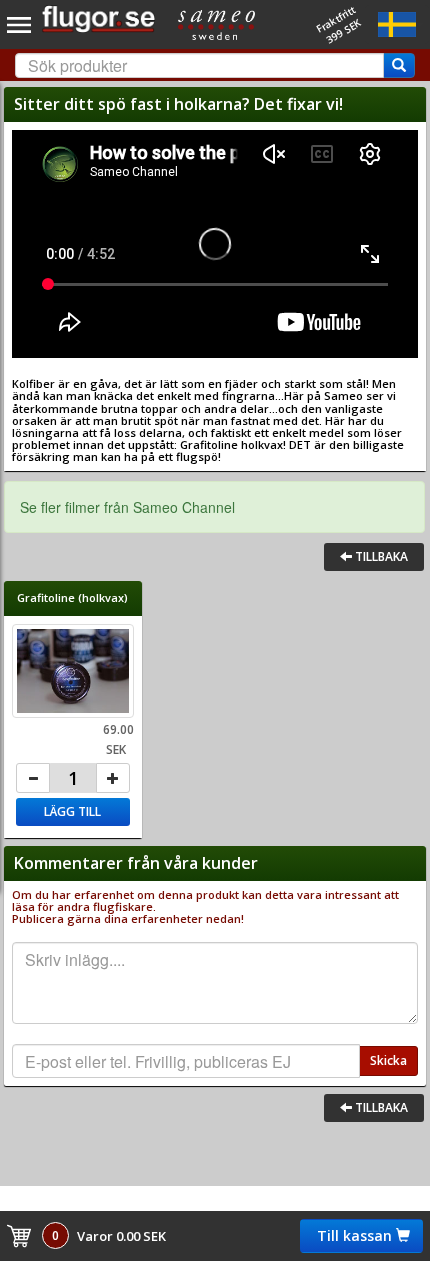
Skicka (388, 1060)
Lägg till (72, 811)
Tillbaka (380, 556)
